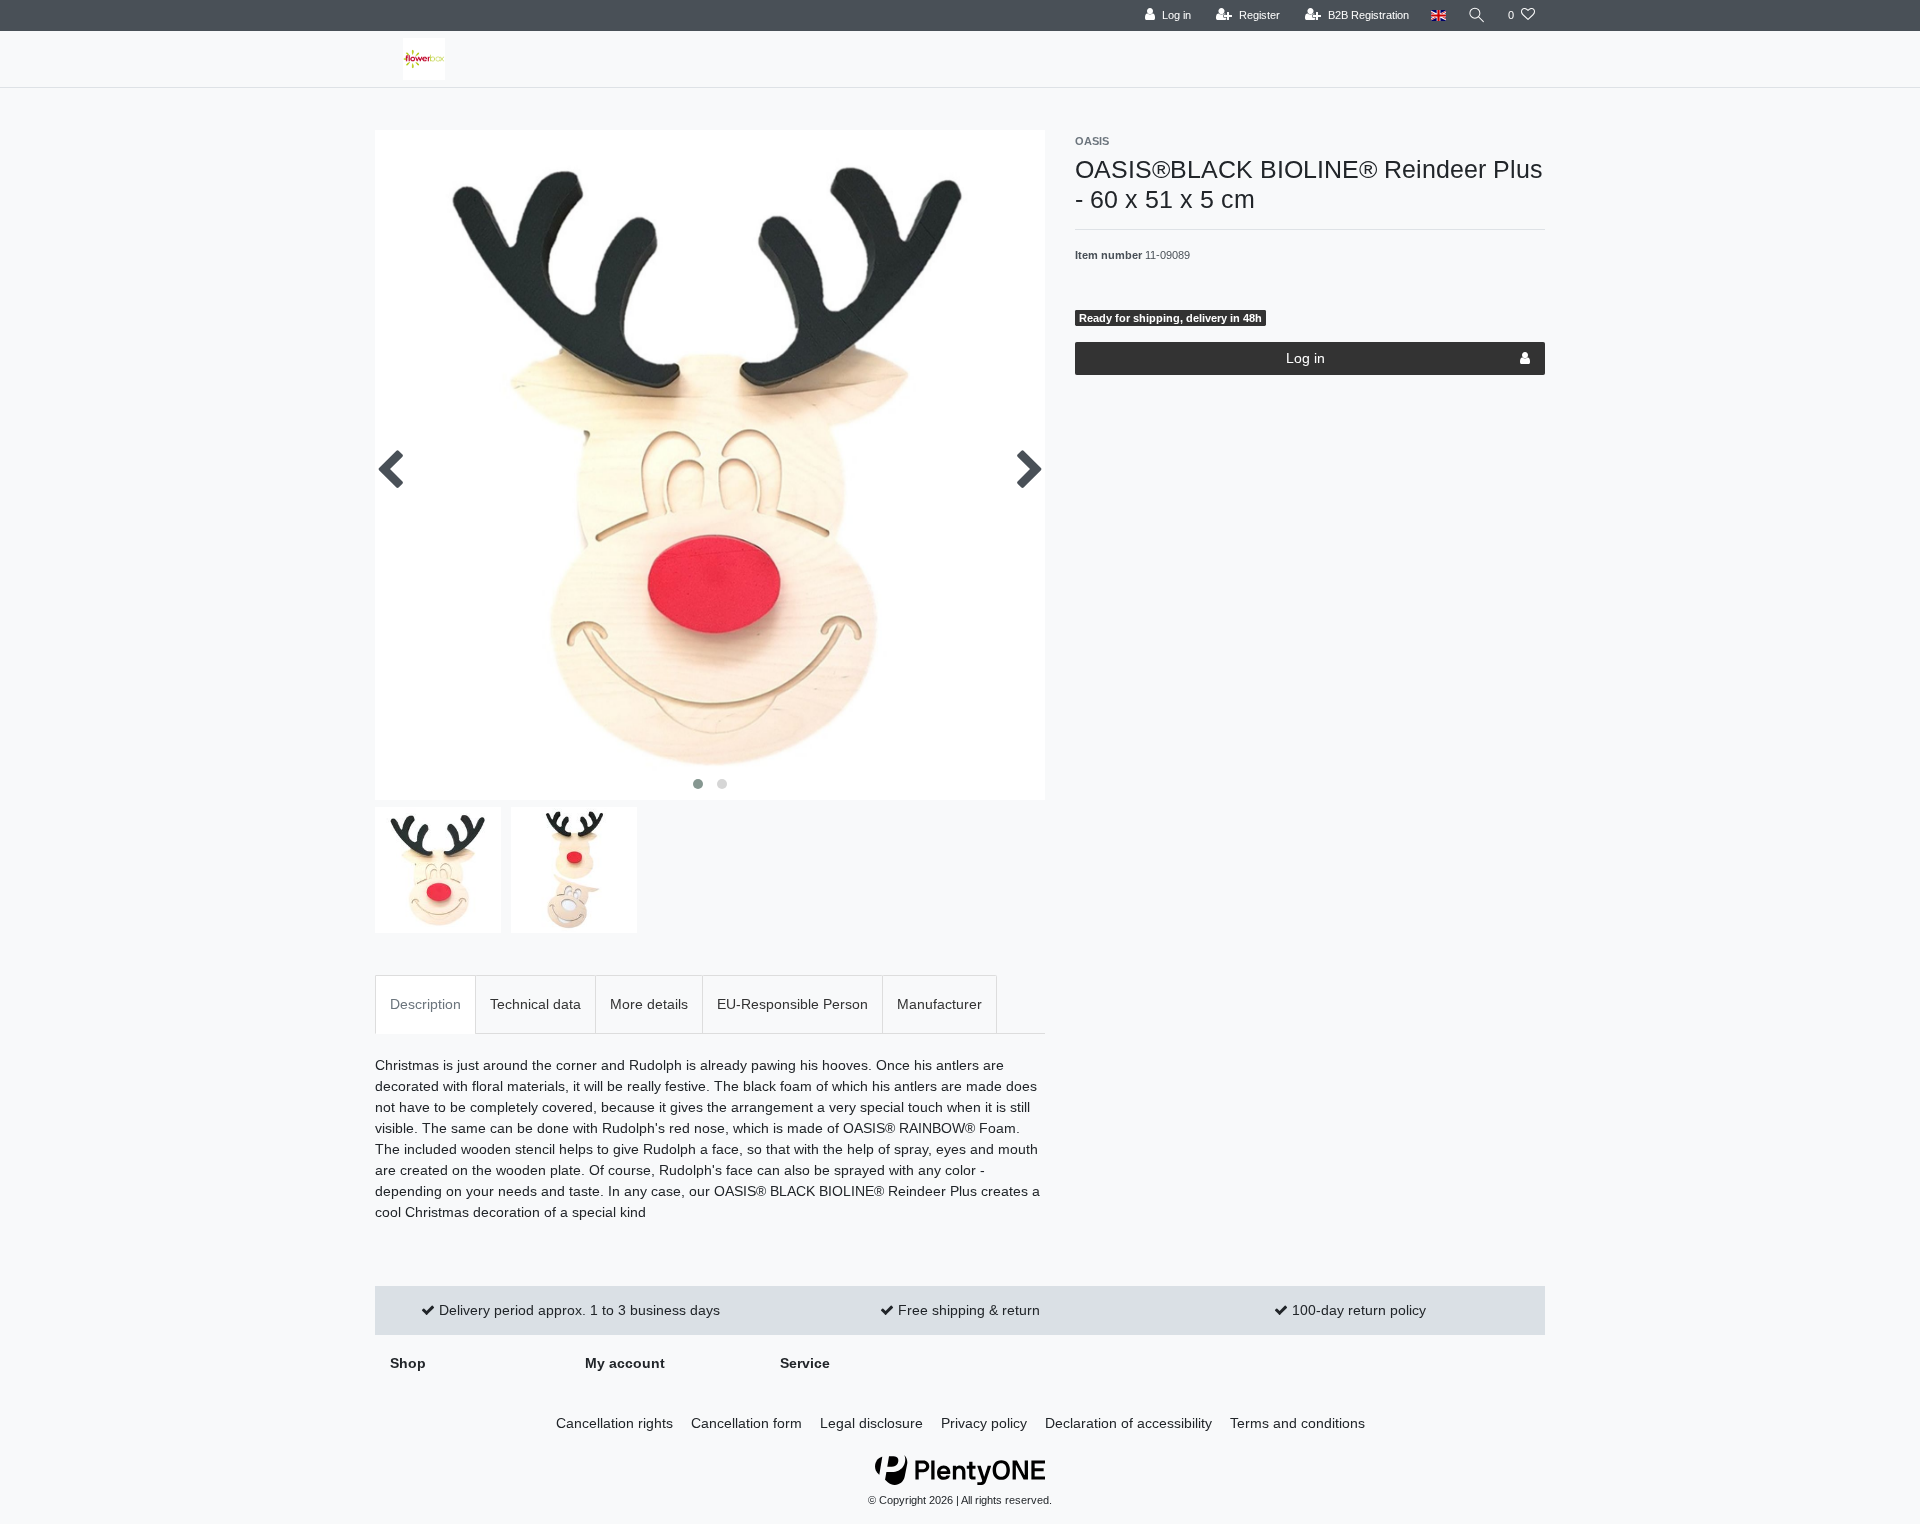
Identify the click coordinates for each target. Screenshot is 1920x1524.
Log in (1305, 358)
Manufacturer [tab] (939, 1004)
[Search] (1477, 15)
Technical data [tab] (535, 1004)
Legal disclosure (871, 1423)
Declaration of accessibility (1128, 1423)
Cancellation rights (614, 1423)
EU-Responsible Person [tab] (792, 1004)
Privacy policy (984, 1423)
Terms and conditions (1297, 1423)
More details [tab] (649, 1004)
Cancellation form (746, 1423)
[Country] (1438, 15)
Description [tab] (425, 1004)
